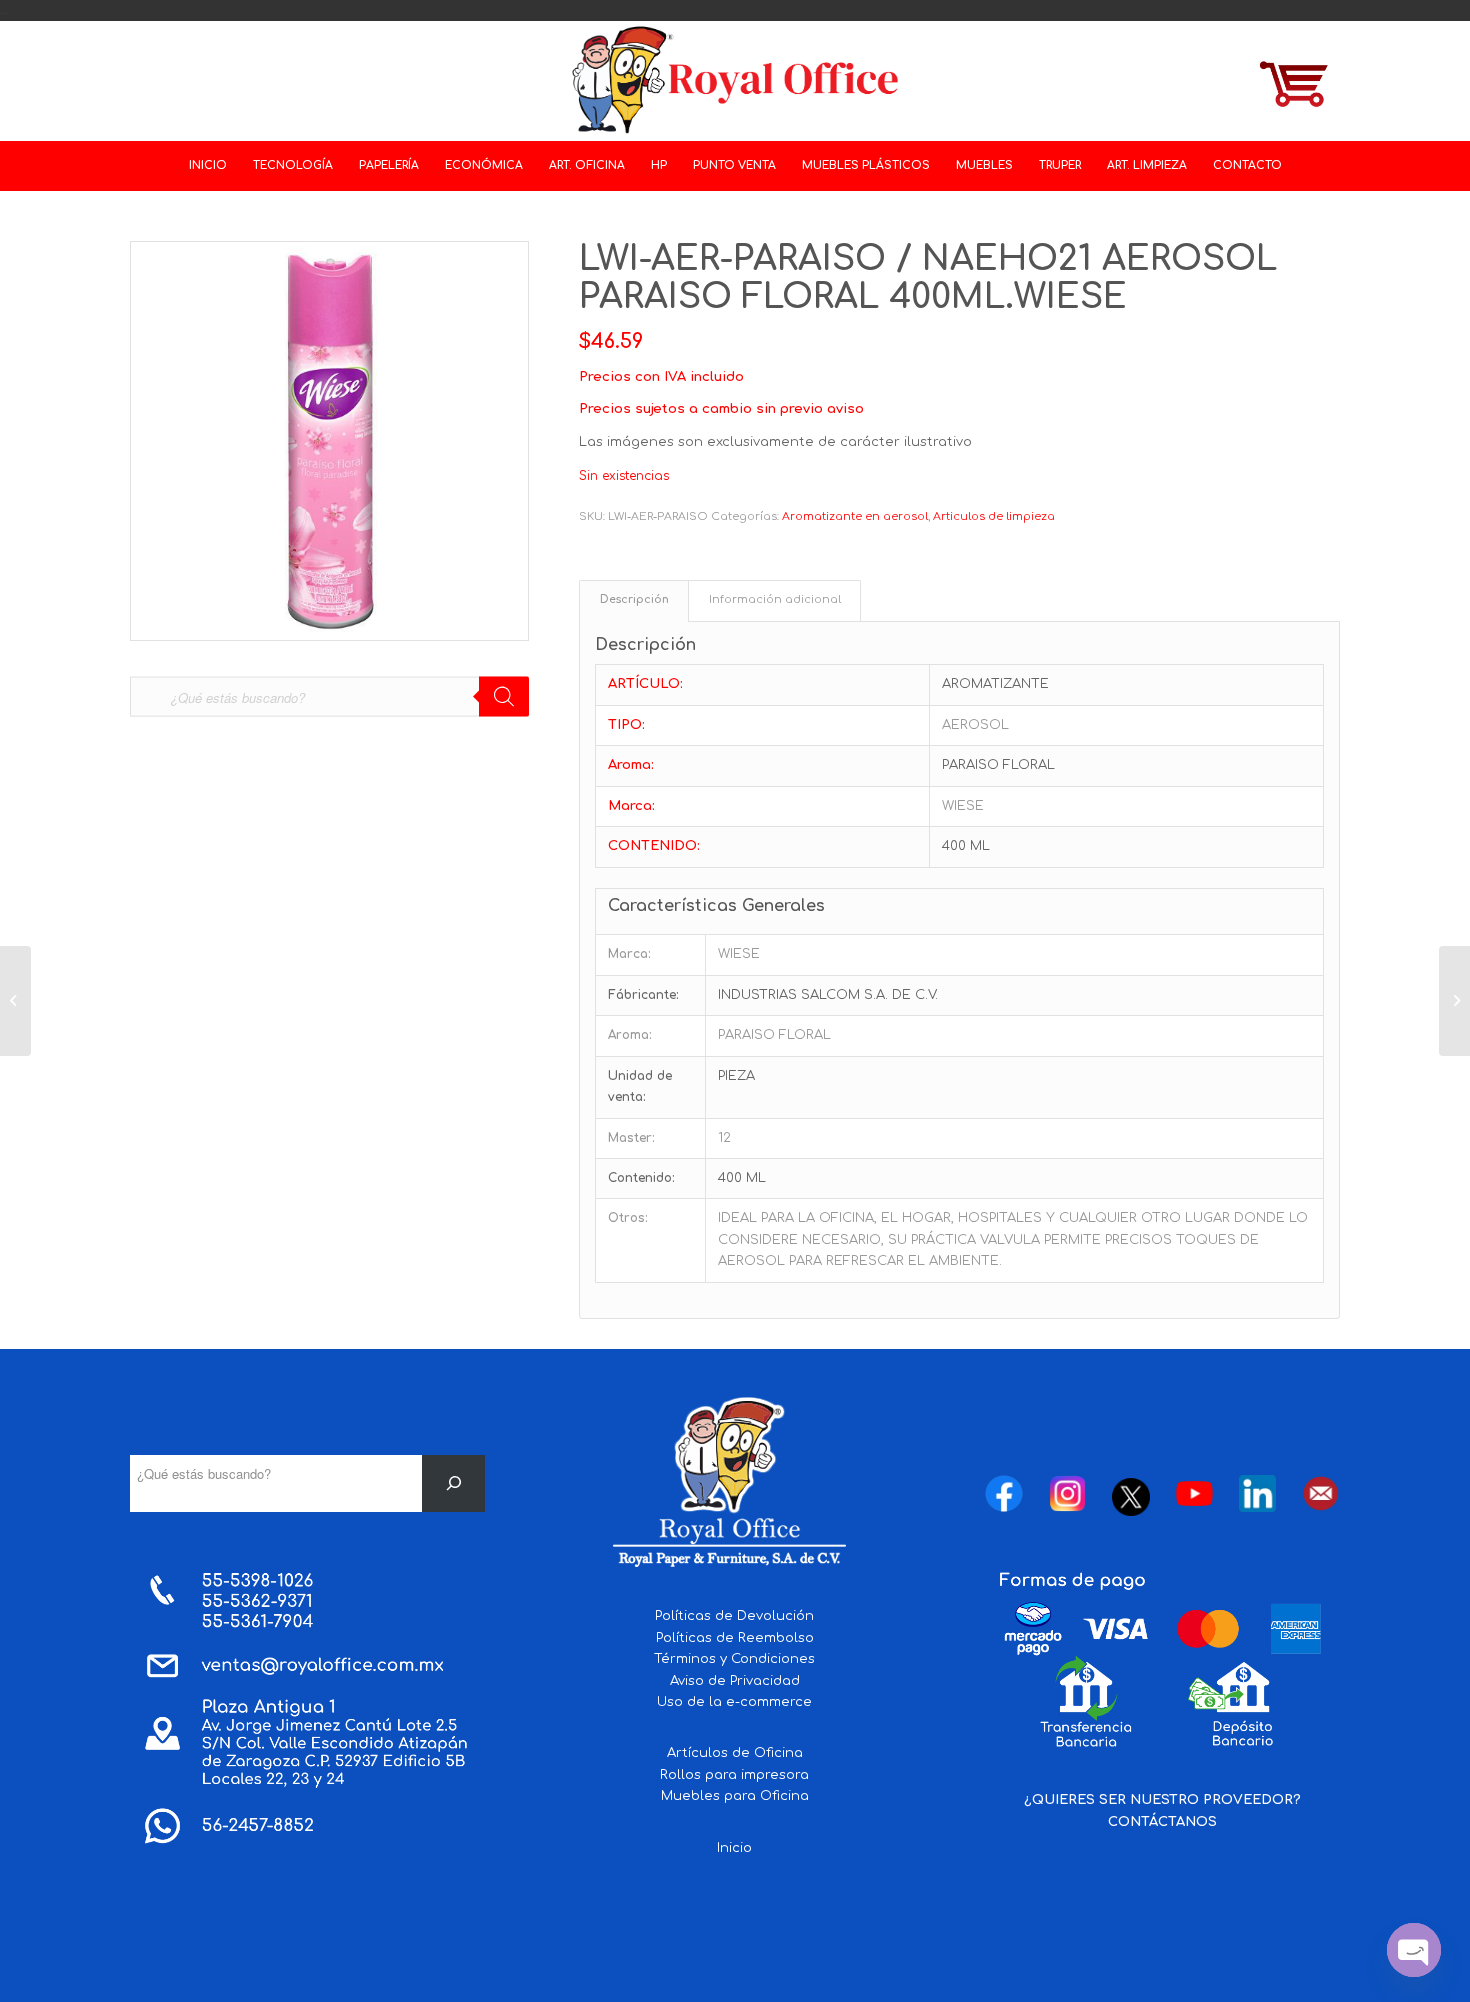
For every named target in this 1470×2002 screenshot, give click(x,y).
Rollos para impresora (734, 1775)
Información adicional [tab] (775, 600)
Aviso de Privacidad (735, 1681)
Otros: (628, 1218)
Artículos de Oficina (735, 1753)
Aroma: (630, 1035)
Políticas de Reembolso (735, 1638)
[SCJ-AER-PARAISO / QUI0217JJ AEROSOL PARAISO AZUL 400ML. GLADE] (15, 1001)
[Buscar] (453, 1483)
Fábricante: (643, 995)
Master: (631, 1138)
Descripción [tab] (634, 600)
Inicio (734, 1848)
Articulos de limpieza (994, 516)
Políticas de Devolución (734, 1616)
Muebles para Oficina (735, 1796)
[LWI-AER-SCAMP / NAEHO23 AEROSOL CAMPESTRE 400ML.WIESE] (1454, 1001)
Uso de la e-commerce (734, 1702)
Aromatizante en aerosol (855, 516)
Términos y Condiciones (734, 1659)
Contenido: (641, 1178)
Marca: (629, 954)
